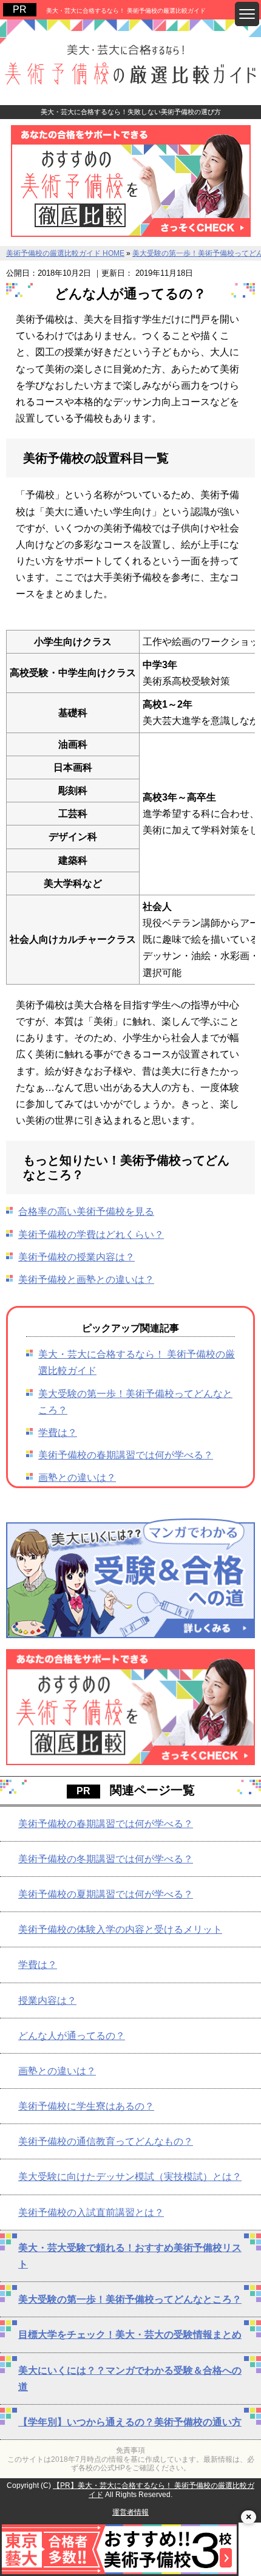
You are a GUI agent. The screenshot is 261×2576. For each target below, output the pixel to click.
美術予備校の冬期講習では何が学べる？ (106, 1859)
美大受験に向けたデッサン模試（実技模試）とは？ (130, 2177)
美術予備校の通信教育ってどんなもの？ (106, 2141)
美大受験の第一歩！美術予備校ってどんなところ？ (130, 2299)
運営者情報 (130, 2512)
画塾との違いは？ (77, 1478)
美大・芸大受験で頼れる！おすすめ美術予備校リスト (130, 2256)
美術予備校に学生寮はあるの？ (86, 2106)
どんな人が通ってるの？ (72, 2036)
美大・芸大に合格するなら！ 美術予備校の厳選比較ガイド (126, 11)
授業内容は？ (47, 2000)
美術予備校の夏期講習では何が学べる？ (106, 1894)
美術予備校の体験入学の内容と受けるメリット (120, 1929)
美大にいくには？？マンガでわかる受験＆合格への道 (130, 2379)
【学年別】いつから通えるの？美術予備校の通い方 (130, 2422)
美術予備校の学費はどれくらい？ (91, 1235)
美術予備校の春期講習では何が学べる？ (126, 1455)
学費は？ (58, 1433)
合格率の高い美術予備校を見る (86, 1211)
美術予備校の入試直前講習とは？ (91, 2212)
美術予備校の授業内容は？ (76, 1257)
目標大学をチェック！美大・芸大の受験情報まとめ (130, 2335)
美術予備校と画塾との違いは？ (86, 1279)
